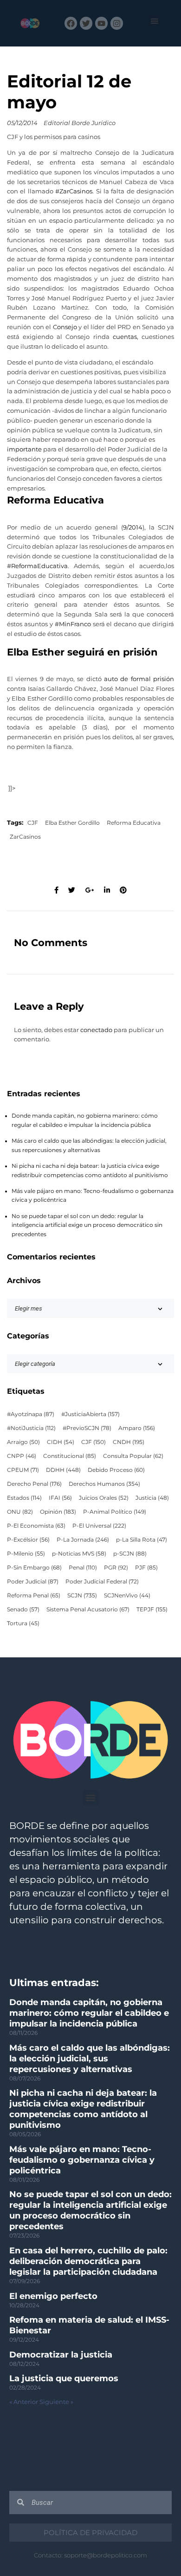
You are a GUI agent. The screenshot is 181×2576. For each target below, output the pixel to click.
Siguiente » (56, 2402)
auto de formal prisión (139, 679)
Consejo (65, 327)
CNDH (129, 1442)
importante (24, 449)
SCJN (82, 1596)
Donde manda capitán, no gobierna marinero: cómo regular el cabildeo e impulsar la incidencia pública (89, 2013)
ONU (20, 1512)
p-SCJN (130, 1554)
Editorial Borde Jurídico (80, 123)
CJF (33, 823)
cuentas (125, 337)
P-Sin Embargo (34, 1568)
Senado (23, 1609)
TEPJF (152, 1609)
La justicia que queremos (64, 2378)
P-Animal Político (115, 1512)
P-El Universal (99, 1526)
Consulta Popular (133, 1456)
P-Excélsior (28, 1540)
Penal (83, 1568)
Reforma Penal (34, 1596)
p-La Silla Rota (142, 1540)
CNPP (22, 1456)
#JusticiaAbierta (90, 1414)
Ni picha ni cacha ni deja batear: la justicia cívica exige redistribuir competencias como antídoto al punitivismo (83, 2109)
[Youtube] (101, 23)
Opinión (58, 1512)
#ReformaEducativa (37, 566)
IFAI (60, 1498)
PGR (116, 1568)
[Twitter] (86, 23)
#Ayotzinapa (31, 1414)
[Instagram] (117, 23)
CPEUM (23, 1470)
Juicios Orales (104, 1498)
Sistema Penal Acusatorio (88, 1609)
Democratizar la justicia (61, 2355)
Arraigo (23, 1442)
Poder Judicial (33, 1582)
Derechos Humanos (104, 1484)
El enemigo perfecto (53, 2296)
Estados (24, 1498)
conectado (96, 1030)
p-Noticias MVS (79, 1554)
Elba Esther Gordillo (72, 823)
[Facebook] (71, 23)
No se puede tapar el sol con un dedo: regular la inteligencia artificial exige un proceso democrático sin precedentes (87, 1225)
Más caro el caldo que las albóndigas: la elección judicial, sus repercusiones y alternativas (90, 2059)
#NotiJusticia (31, 1428)
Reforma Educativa (134, 823)
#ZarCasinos (74, 191)
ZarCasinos (25, 837)
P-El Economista (36, 1526)
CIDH (61, 1442)
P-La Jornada (83, 1540)
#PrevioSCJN (87, 1428)
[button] (154, 21)
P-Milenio (26, 1554)
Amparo (137, 1428)
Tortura (23, 1623)
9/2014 (133, 527)
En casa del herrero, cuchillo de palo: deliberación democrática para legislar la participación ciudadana (88, 2261)
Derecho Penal (34, 1484)
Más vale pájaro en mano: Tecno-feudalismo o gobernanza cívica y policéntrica (82, 2160)
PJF (146, 1568)
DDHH (63, 1470)
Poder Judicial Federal (102, 1582)
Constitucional (70, 1456)
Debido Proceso (116, 1470)
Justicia (152, 1498)
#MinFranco (73, 624)
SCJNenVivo (127, 1596)
